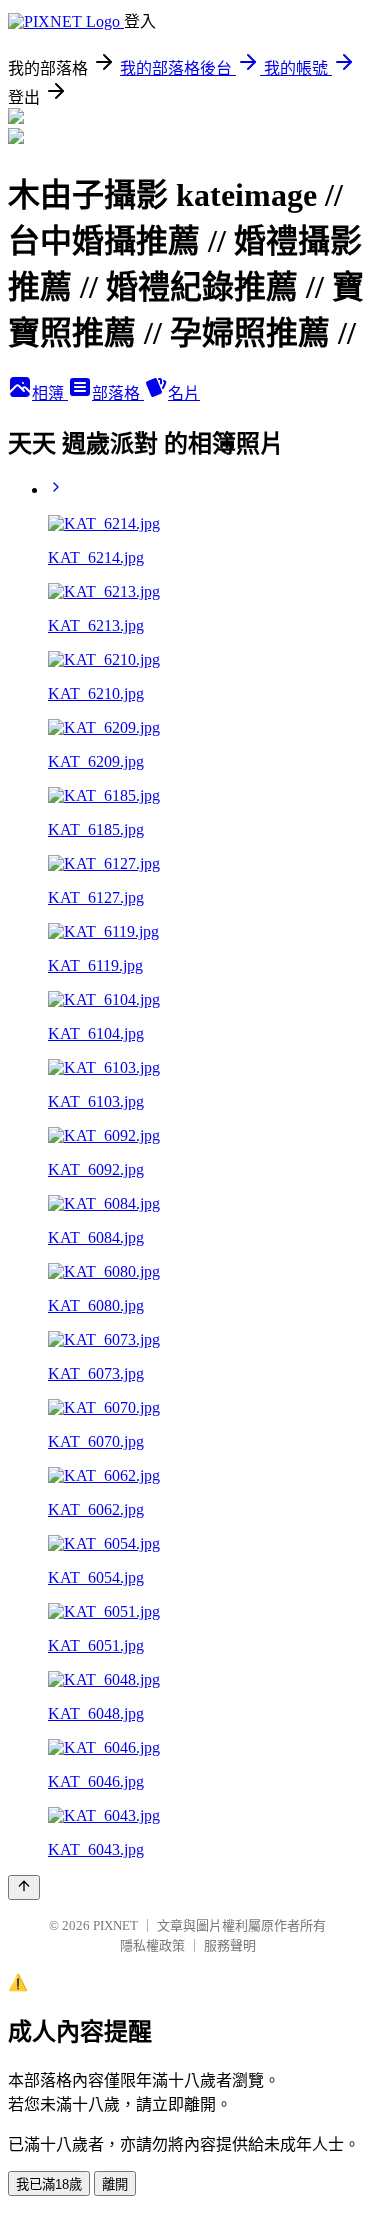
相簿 (50, 393)
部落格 (118, 393)
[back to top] (24, 1887)
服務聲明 (230, 1945)
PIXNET (115, 1925)
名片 (184, 393)
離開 (115, 2184)
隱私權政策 (152, 1945)
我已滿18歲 (49, 2184)
